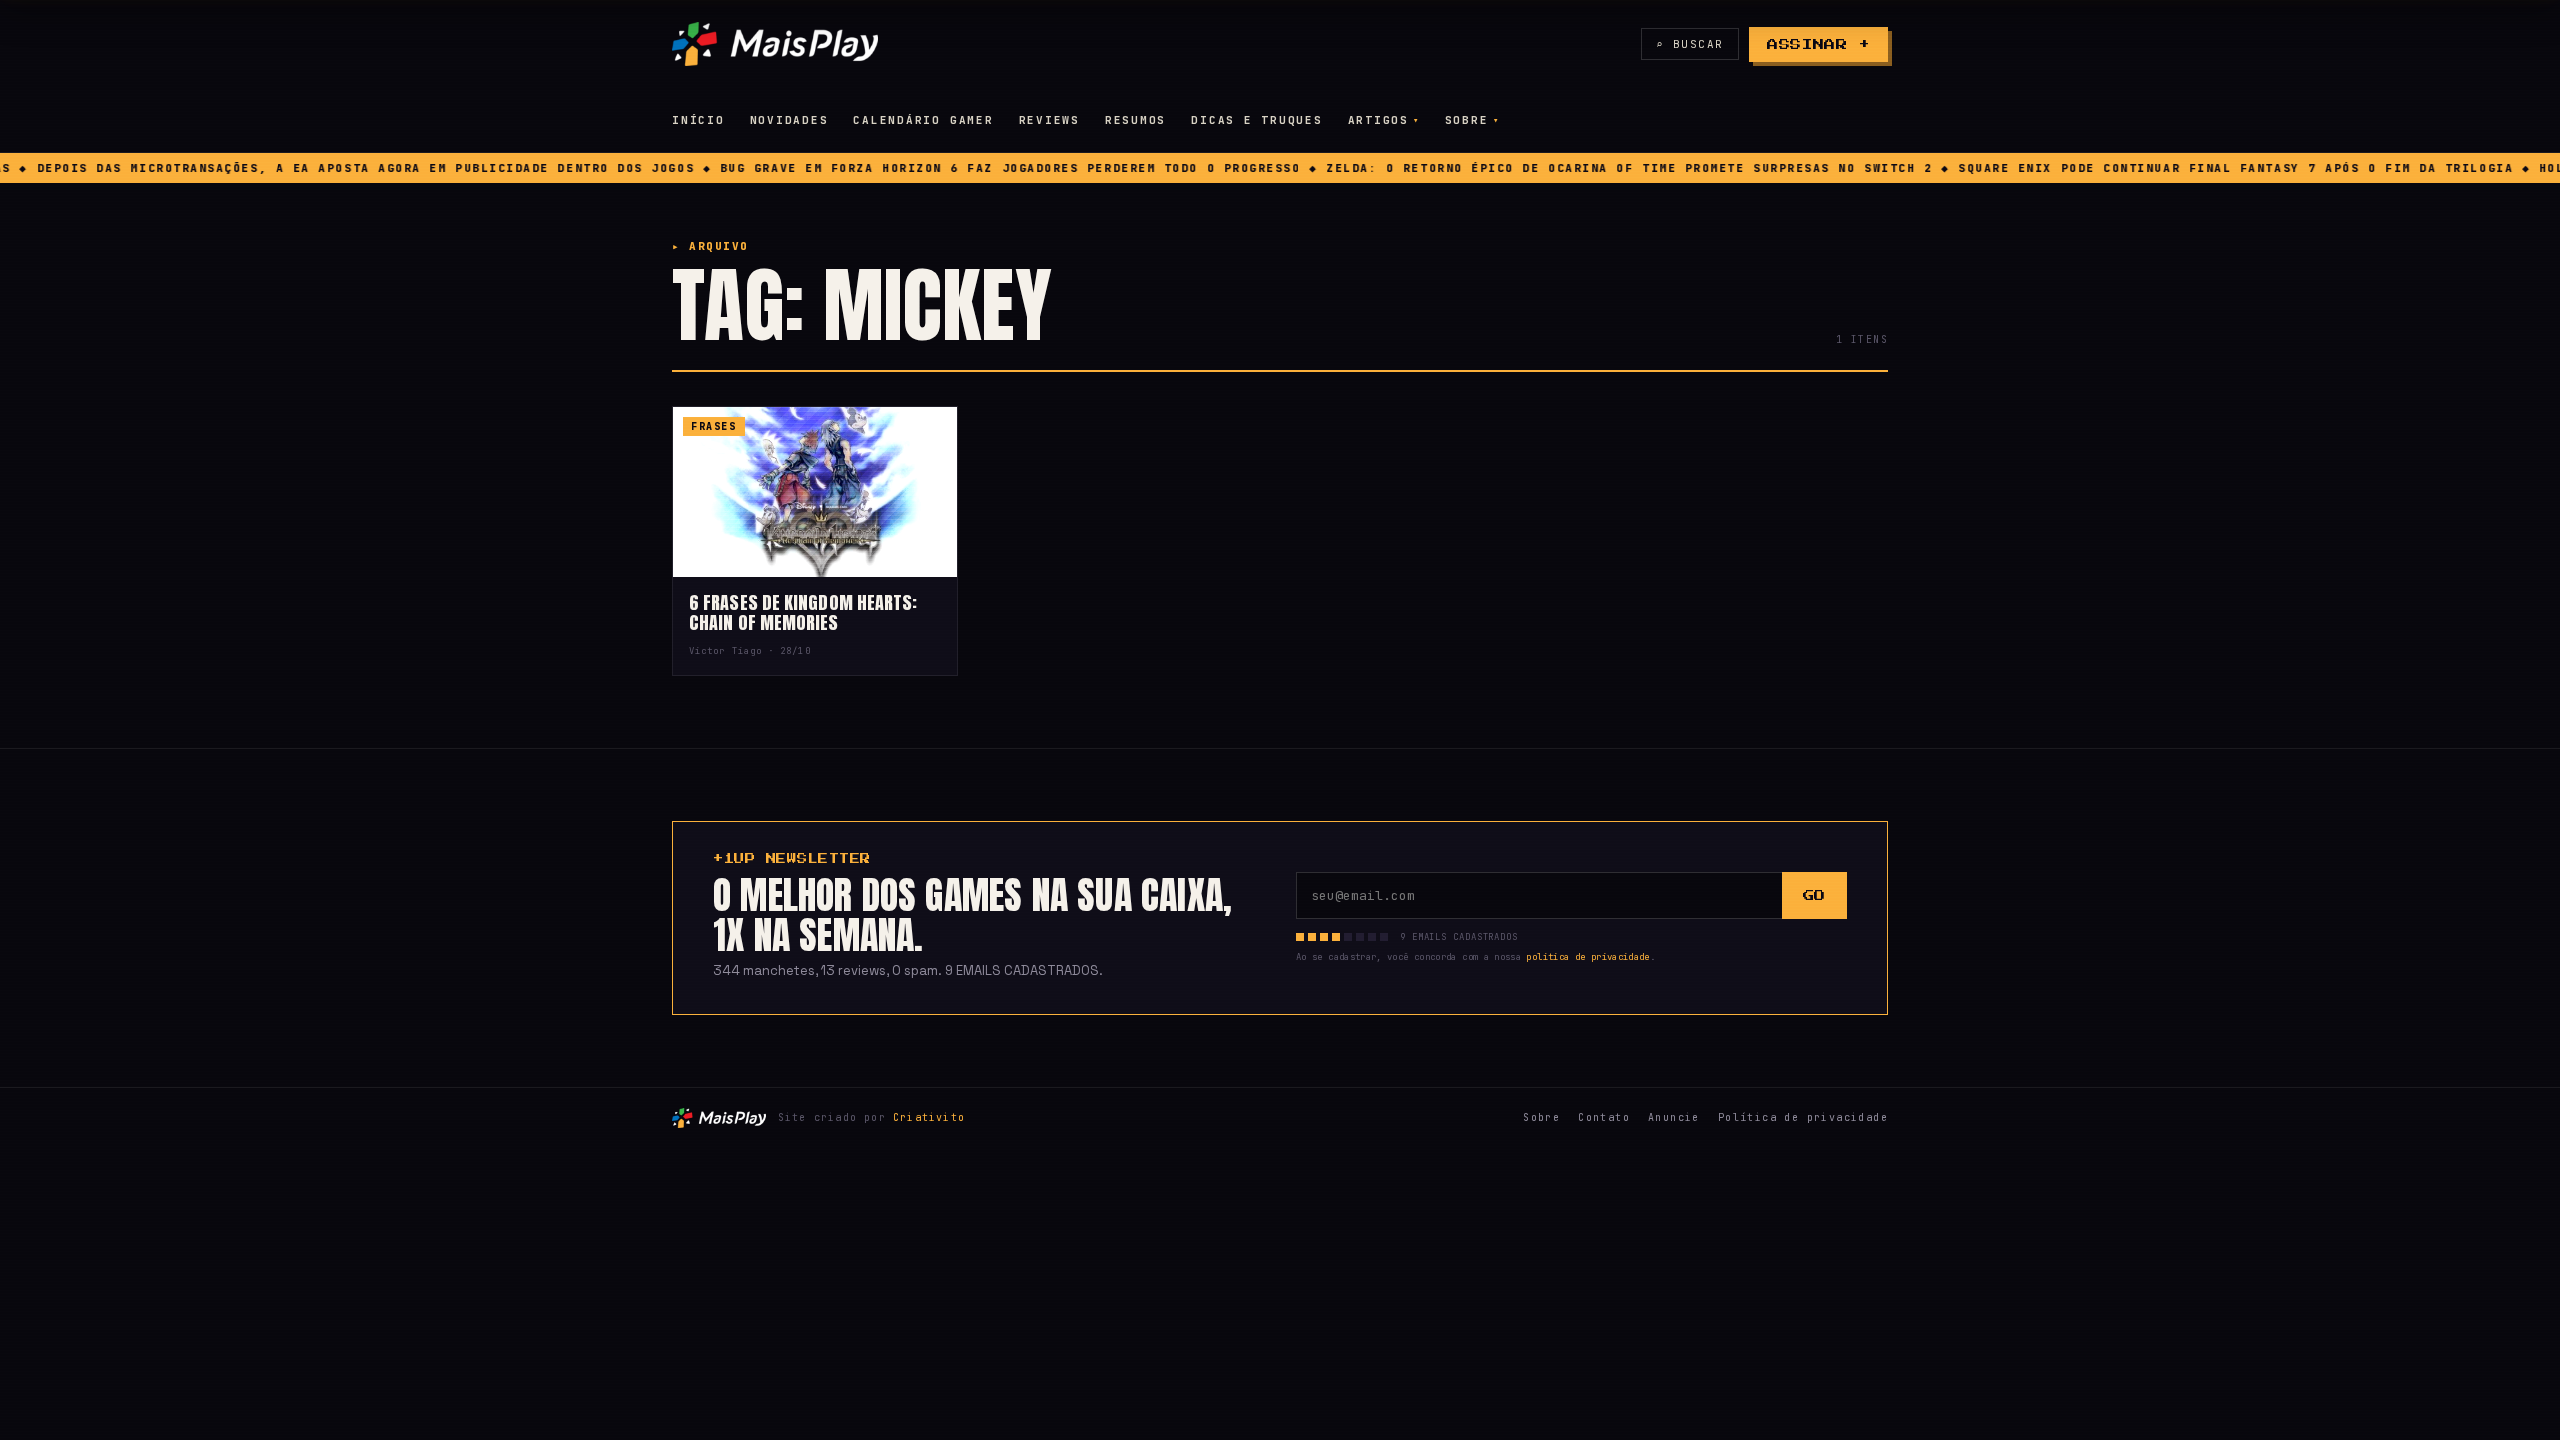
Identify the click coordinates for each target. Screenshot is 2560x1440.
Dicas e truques (1256, 120)
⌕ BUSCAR (1690, 44)
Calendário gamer (923, 120)
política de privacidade (1587, 957)
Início (698, 120)
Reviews (1049, 120)
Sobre (1467, 120)
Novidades (789, 120)
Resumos (1135, 120)
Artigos (1378, 120)
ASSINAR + (1818, 44)
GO (1814, 895)
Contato (1604, 1117)
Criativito (929, 1117)
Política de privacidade (1803, 1117)
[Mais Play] (775, 44)
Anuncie (1674, 1117)
